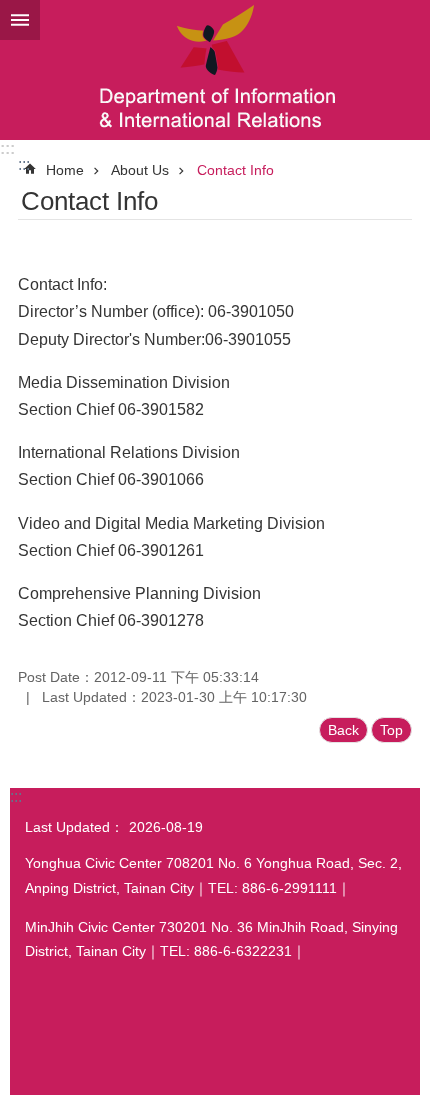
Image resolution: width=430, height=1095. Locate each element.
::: (7, 148)
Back (343, 730)
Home (65, 170)
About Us (140, 170)
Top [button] (391, 730)
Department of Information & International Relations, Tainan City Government (215, 70)
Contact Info (235, 170)
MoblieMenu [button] (20, 20)
